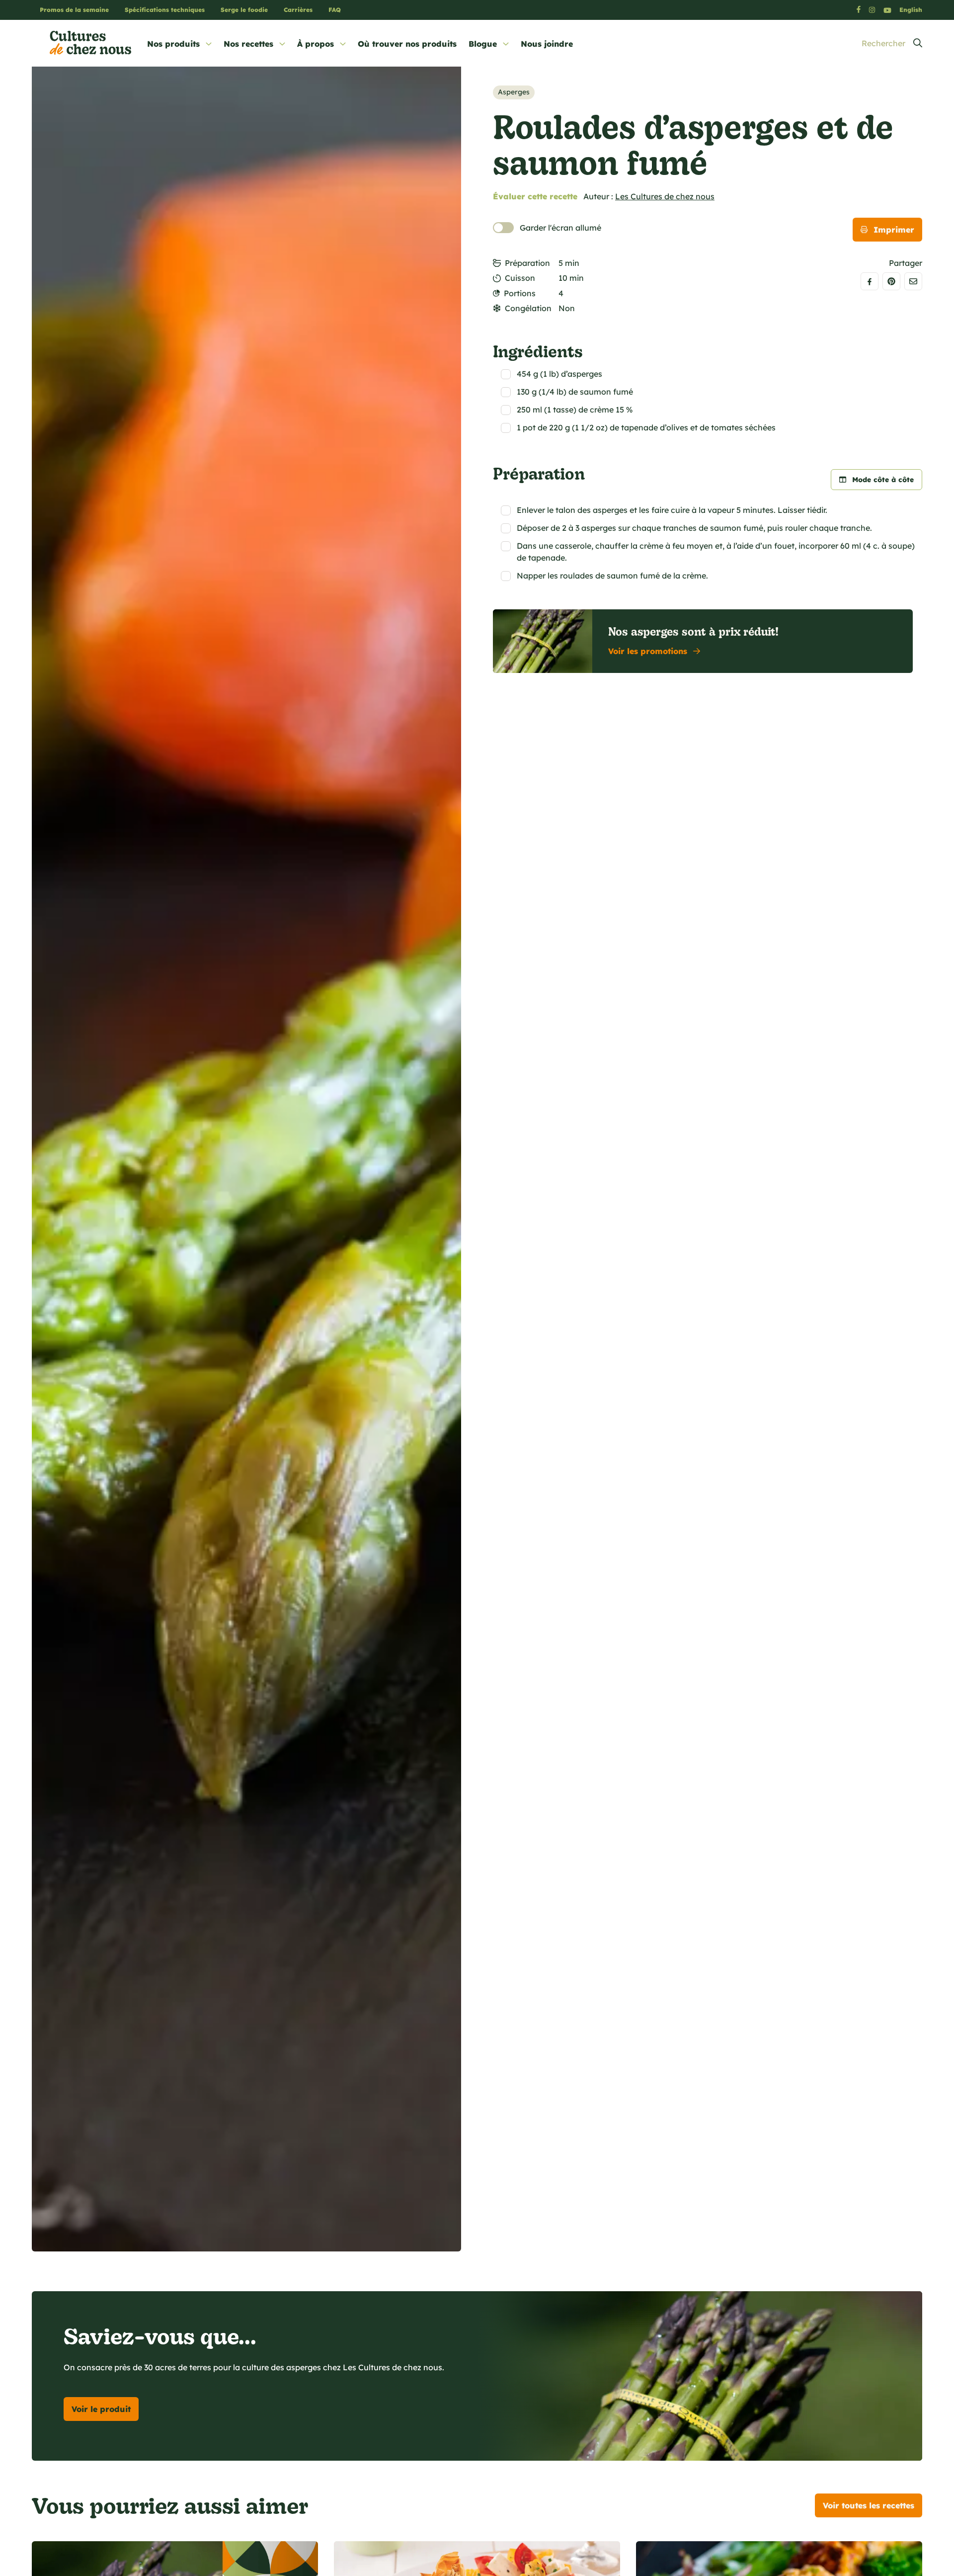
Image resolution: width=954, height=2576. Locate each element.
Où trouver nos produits (407, 44)
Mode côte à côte (883, 480)
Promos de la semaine (74, 10)
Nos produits (173, 44)
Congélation (528, 308)
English (911, 10)
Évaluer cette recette (535, 196)
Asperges (514, 92)
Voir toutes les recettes (869, 2505)
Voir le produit (101, 2409)
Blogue (483, 44)
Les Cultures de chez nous (665, 196)
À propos (316, 44)
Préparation (527, 263)
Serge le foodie (244, 10)
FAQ (335, 10)
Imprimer (894, 230)
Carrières (298, 10)
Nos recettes (248, 44)
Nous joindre (547, 44)
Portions (520, 293)
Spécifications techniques (165, 10)
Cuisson (520, 278)
